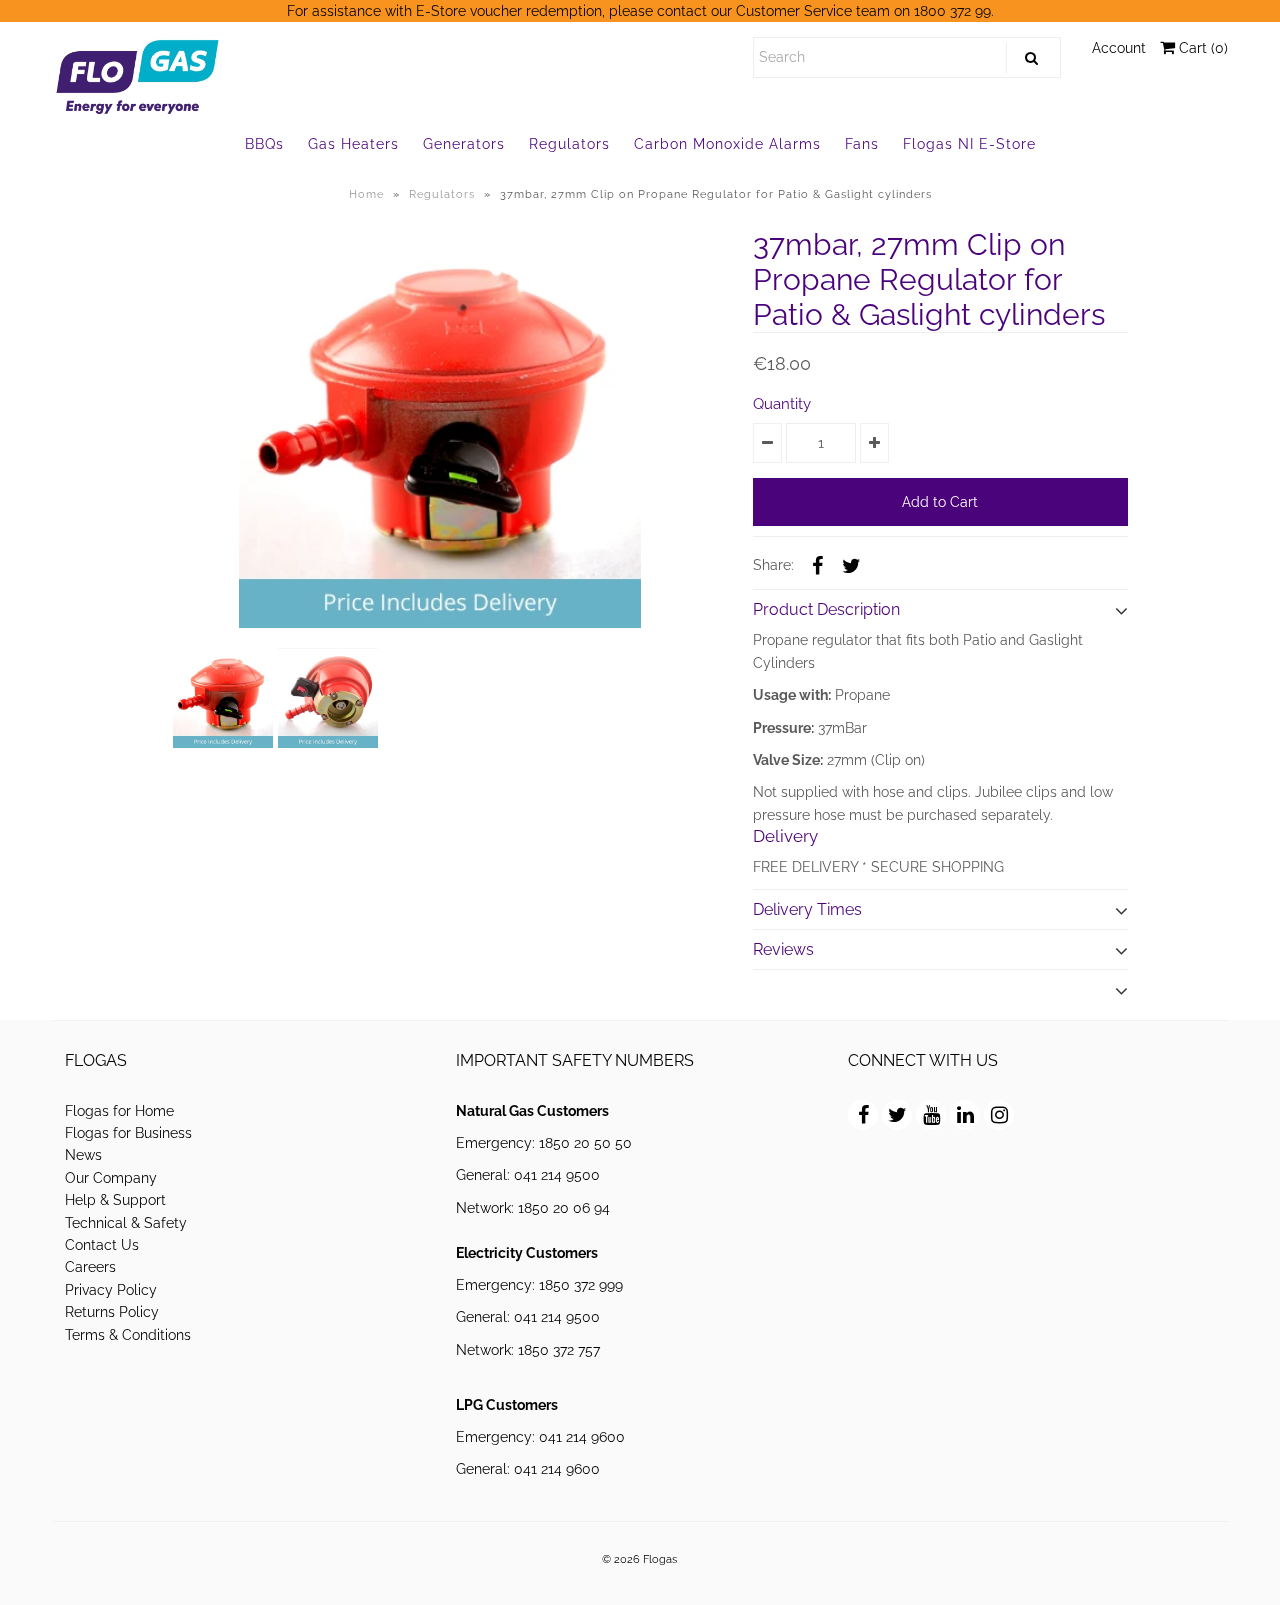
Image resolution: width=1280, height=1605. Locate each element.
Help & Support (115, 1200)
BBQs (264, 144)
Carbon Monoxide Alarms (727, 144)
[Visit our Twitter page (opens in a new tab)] (897, 1115)
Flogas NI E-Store (969, 144)
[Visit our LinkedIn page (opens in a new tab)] (965, 1115)
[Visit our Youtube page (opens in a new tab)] (931, 1115)
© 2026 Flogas (639, 1559)
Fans (862, 144)
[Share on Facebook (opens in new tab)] (818, 564)
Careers (90, 1267)
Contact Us (102, 1245)
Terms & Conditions (128, 1335)
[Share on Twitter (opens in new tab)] (852, 564)
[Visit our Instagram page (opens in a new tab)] (999, 1115)
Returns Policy (112, 1312)
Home (366, 194)
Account (1119, 48)
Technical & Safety (126, 1223)
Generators (464, 144)
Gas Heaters (353, 144)
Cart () (1201, 48)
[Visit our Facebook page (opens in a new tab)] (863, 1115)
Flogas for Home (119, 1111)
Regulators (569, 144)
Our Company (111, 1178)
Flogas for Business (128, 1133)
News (83, 1155)
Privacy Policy (111, 1290)
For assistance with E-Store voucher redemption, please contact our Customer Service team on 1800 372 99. (640, 11)
